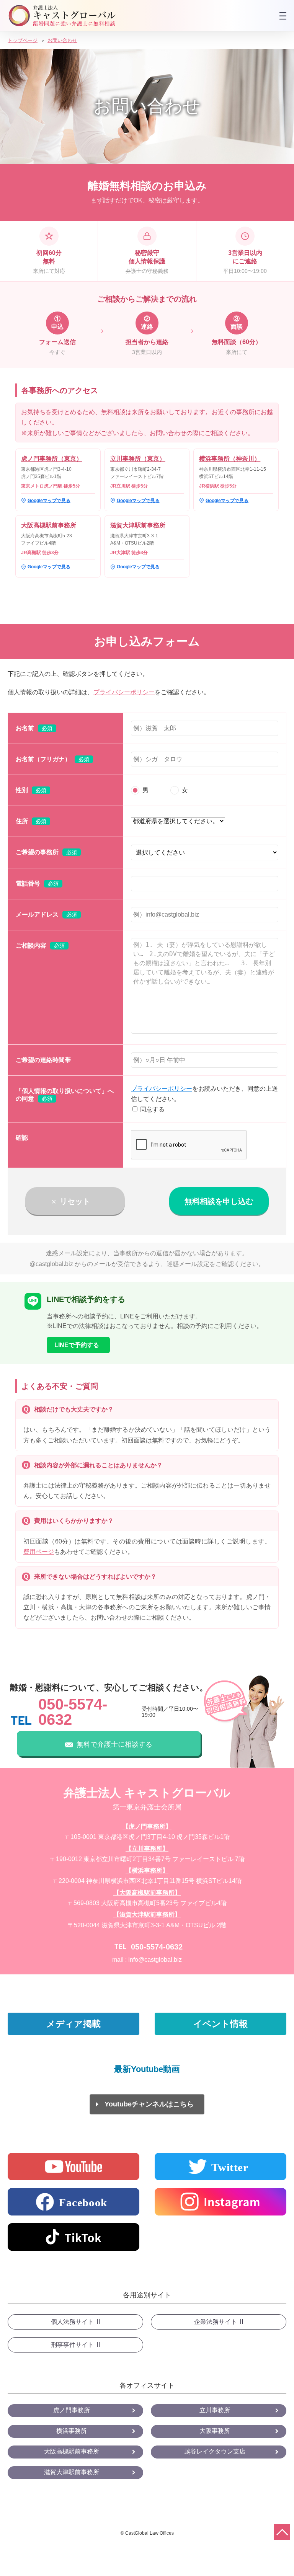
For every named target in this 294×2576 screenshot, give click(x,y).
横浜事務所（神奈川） (230, 459)
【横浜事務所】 (147, 1870)
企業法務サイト (216, 2322)
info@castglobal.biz (155, 1960)
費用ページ (39, 1552)
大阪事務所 (215, 2431)
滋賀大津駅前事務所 (138, 525)
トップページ (23, 40)
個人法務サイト (72, 2322)
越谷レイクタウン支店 (215, 2451)
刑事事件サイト (72, 2345)
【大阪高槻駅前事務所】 (147, 1893)
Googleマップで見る (49, 501)
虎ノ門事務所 (72, 2410)
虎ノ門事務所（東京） (52, 459)
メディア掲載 (73, 2024)
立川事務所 (215, 2410)
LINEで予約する (77, 1345)
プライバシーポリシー (124, 692)
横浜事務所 (72, 2431)
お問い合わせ (62, 40)
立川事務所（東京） (138, 459)
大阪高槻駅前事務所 (49, 525)
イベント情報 (220, 2024)
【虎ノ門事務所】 (147, 1826)
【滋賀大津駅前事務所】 (147, 1914)
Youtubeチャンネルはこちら (149, 2104)
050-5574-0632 (73, 1712)
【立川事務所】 (147, 1849)
